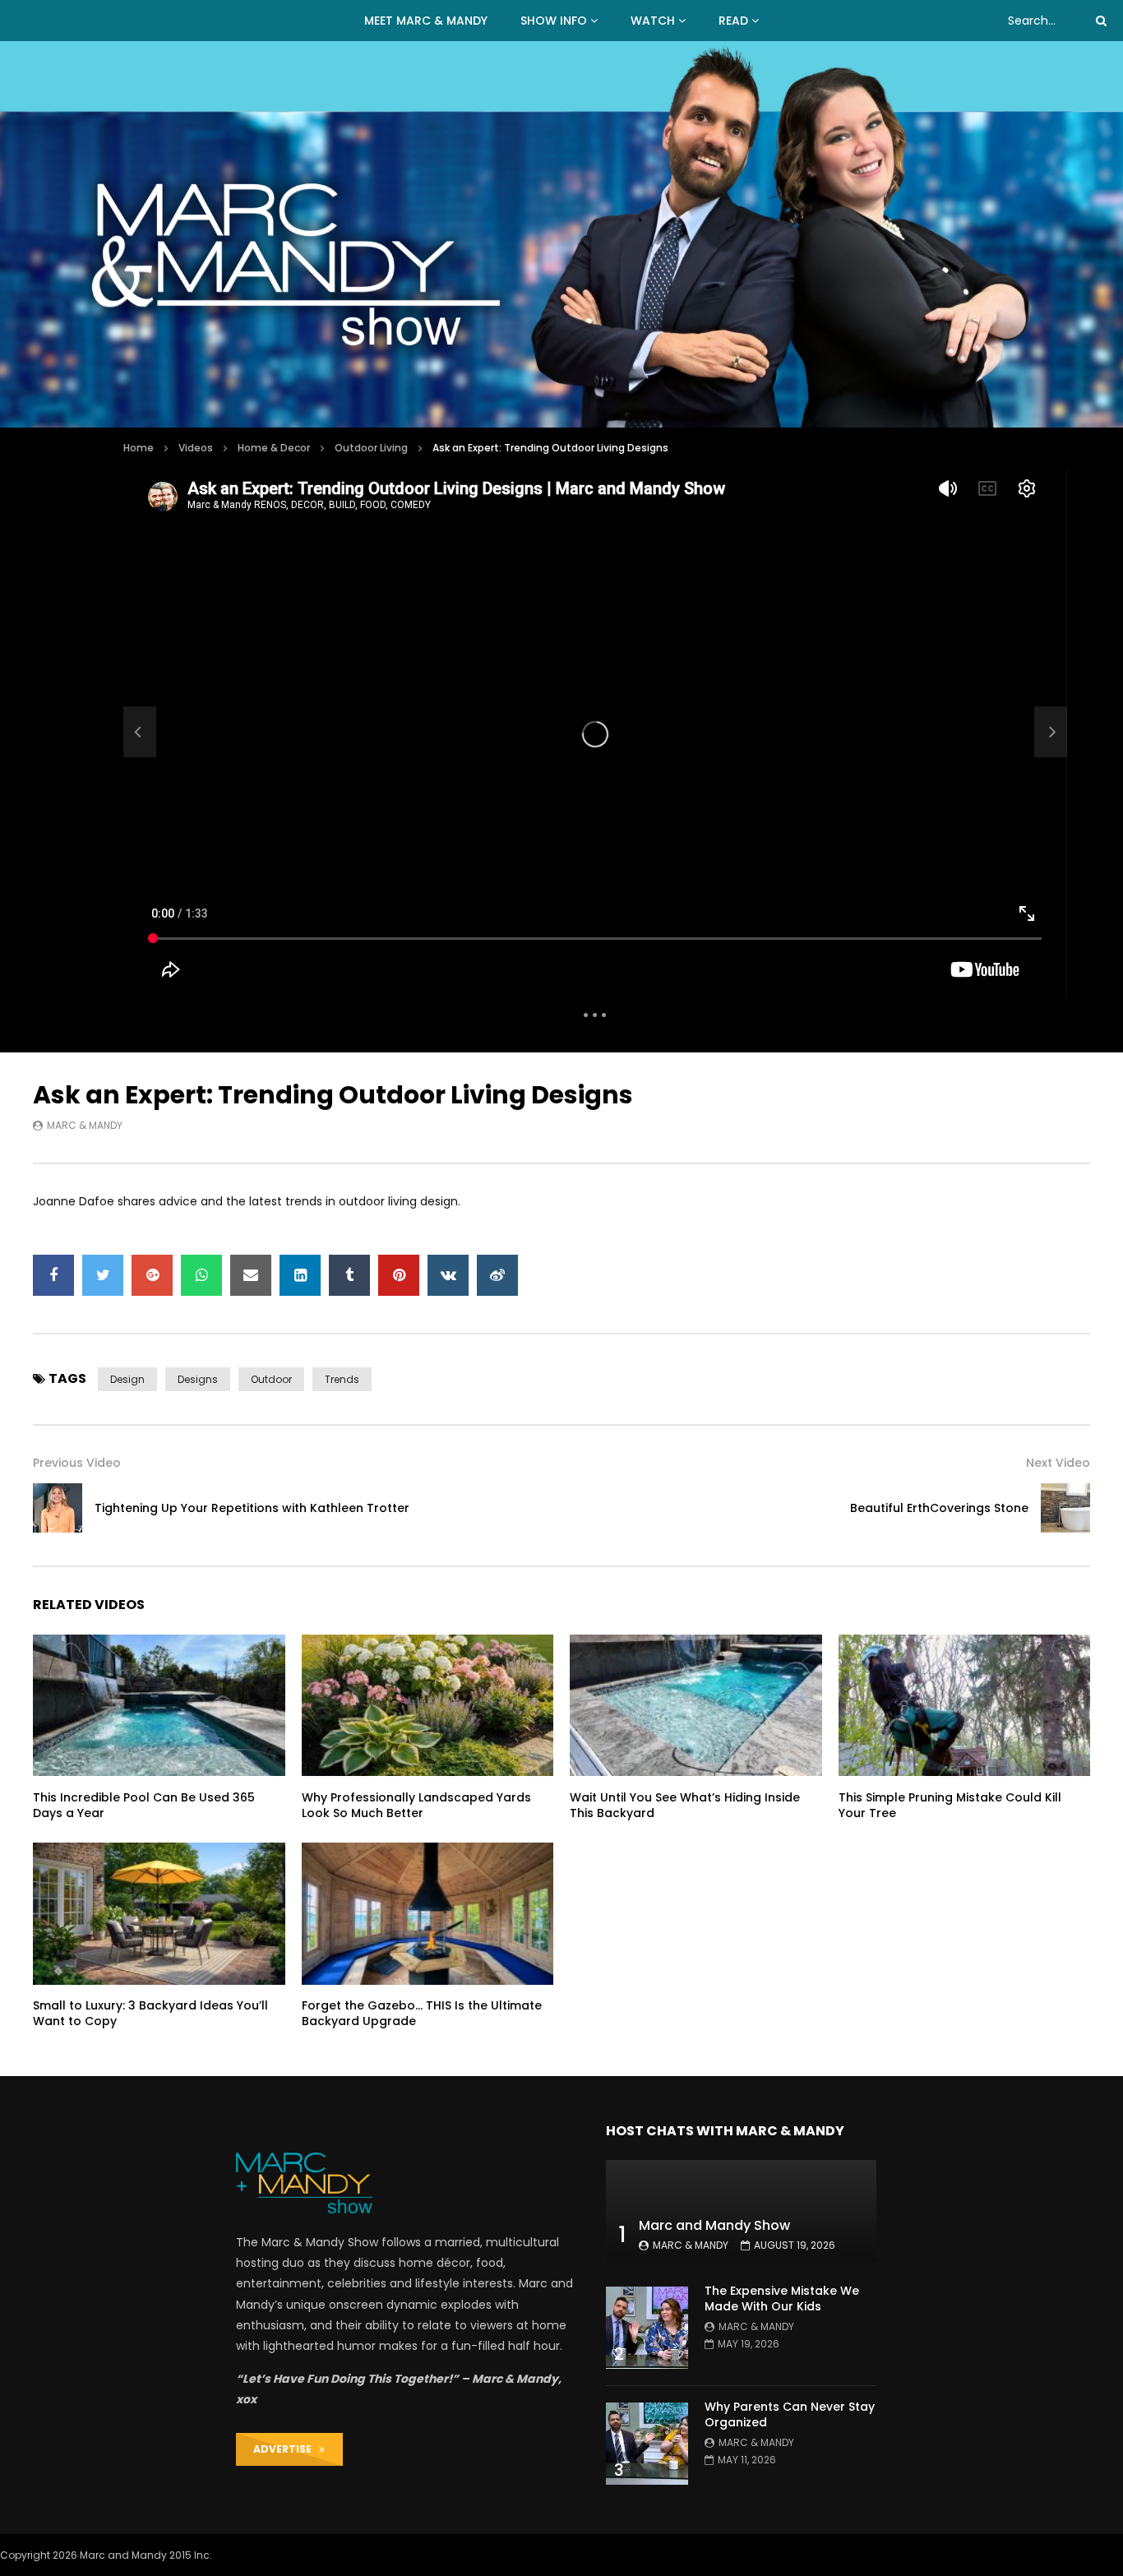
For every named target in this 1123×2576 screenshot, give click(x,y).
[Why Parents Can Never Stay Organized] (647, 2444)
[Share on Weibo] (497, 1275)
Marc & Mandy (85, 1125)
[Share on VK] (448, 1275)
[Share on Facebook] (53, 1275)
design (127, 1379)
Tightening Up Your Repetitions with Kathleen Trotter (252, 1508)
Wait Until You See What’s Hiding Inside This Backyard (685, 1805)
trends (342, 1379)
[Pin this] (399, 1275)
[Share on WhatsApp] (201, 1275)
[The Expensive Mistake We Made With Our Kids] (647, 2328)
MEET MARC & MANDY (426, 21)
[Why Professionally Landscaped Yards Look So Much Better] (428, 1705)
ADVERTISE (286, 2449)
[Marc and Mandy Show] (561, 234)
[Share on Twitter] (103, 1275)
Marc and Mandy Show (714, 2225)
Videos (196, 448)
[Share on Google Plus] (152, 1275)
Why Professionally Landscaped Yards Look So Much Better (416, 1805)
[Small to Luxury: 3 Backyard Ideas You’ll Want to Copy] (159, 1913)
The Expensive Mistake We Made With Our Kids (782, 2299)
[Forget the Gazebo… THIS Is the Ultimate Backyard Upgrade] (428, 1913)
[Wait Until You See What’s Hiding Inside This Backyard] (696, 1705)
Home (139, 448)
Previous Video (77, 1463)
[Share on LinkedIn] (300, 1275)
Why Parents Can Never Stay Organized (790, 2414)
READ (733, 21)
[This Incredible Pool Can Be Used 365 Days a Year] (159, 1705)
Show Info (554, 21)
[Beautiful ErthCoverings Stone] (1065, 1508)
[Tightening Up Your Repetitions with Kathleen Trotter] (140, 732)
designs (198, 1379)
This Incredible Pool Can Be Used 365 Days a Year (144, 1805)
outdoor (271, 1379)
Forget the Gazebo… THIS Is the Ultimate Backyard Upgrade (422, 2013)
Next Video (1058, 1463)
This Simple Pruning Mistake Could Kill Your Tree (950, 1805)
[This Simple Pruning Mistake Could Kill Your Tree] (965, 1705)
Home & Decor (274, 448)
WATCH (653, 21)
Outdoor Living (371, 448)
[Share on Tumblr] (349, 1275)
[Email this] (251, 1275)
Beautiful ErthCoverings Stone (939, 1508)
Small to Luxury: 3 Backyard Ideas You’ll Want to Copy (150, 2013)
